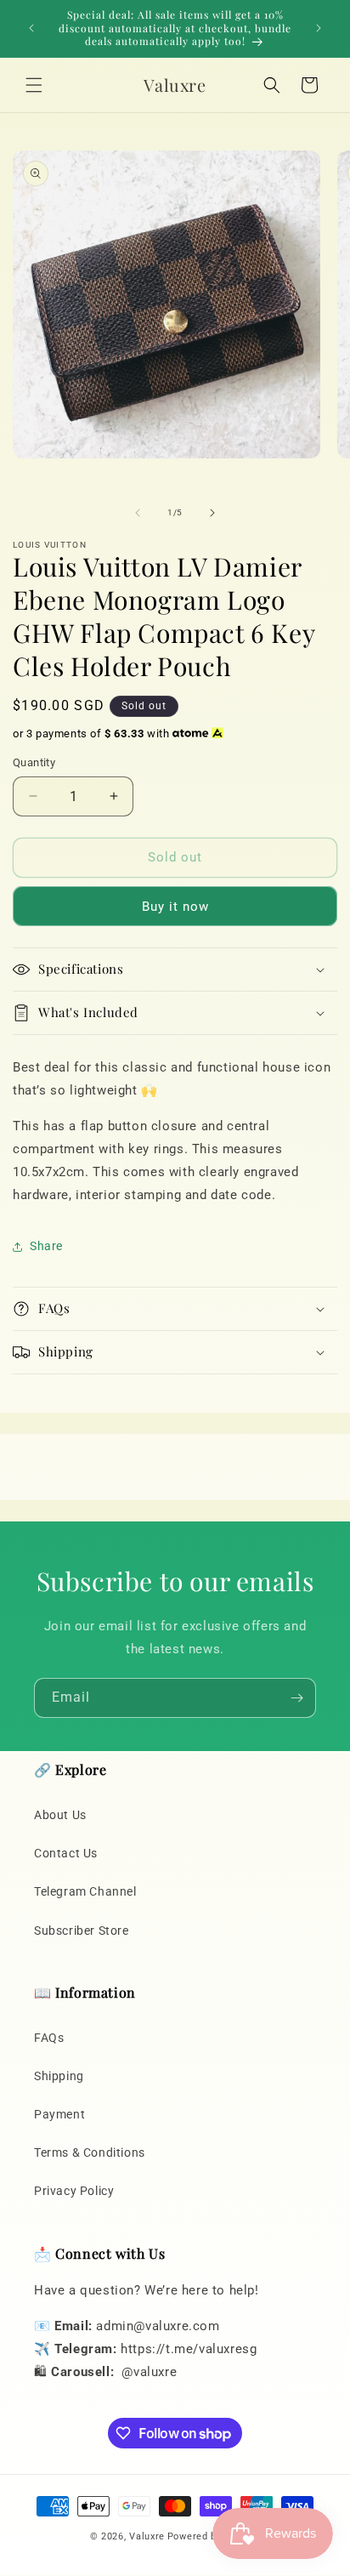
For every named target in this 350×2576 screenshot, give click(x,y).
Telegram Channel (85, 1891)
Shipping (59, 2076)
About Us (60, 1815)
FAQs (49, 2038)
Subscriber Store (82, 1931)
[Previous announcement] (31, 28)
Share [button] (46, 1246)
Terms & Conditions (90, 2152)
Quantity (34, 762)
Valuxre (147, 2536)
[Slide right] (212, 513)
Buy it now (175, 907)
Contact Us (66, 1853)
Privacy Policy (74, 2191)
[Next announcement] (319, 28)
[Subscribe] (296, 1698)
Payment (59, 2114)
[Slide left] (138, 513)
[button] (34, 85)
